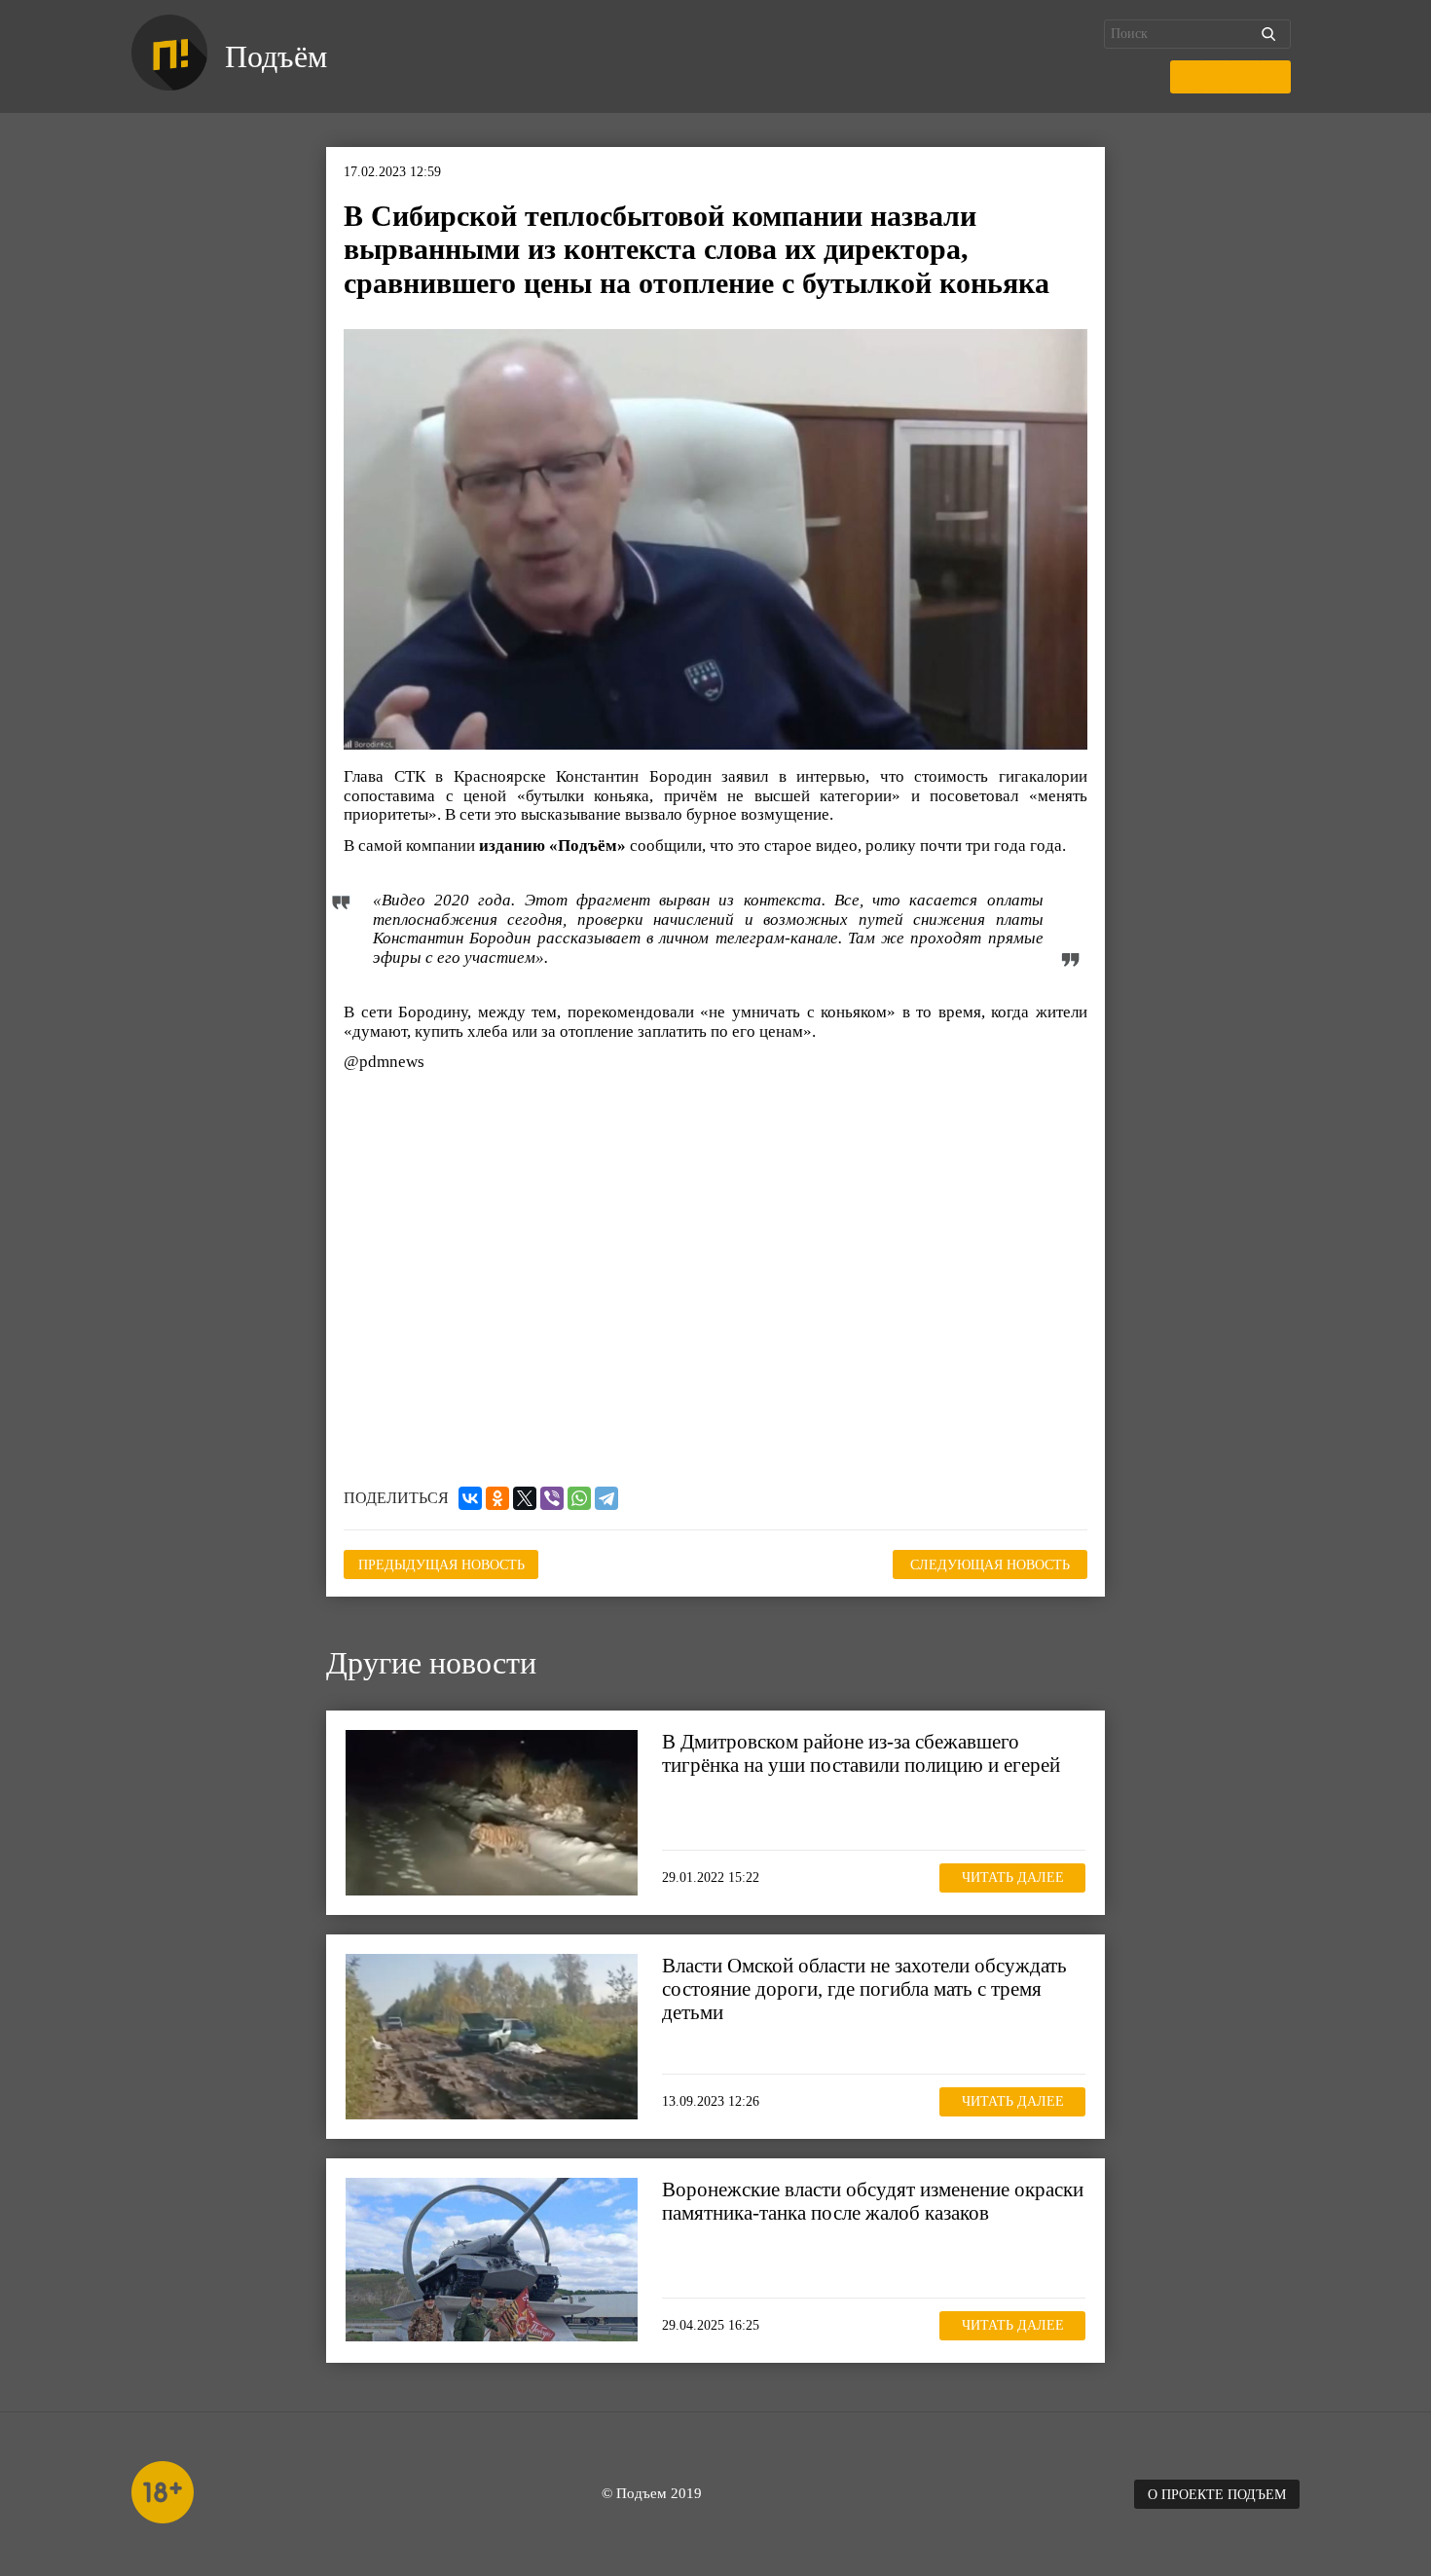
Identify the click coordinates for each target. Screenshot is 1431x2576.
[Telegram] (606, 1498)
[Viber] (552, 1498)
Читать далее (1013, 1877)
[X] (525, 1498)
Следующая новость (990, 1565)
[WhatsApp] (579, 1498)
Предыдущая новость (441, 1565)
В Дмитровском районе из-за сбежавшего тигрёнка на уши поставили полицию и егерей (861, 1753)
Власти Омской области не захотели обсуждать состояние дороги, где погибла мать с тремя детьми (864, 1989)
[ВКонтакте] (470, 1498)
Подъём (276, 56)
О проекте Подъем (1217, 2495)
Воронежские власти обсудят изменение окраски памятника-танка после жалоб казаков (873, 2201)
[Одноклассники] (497, 1498)
